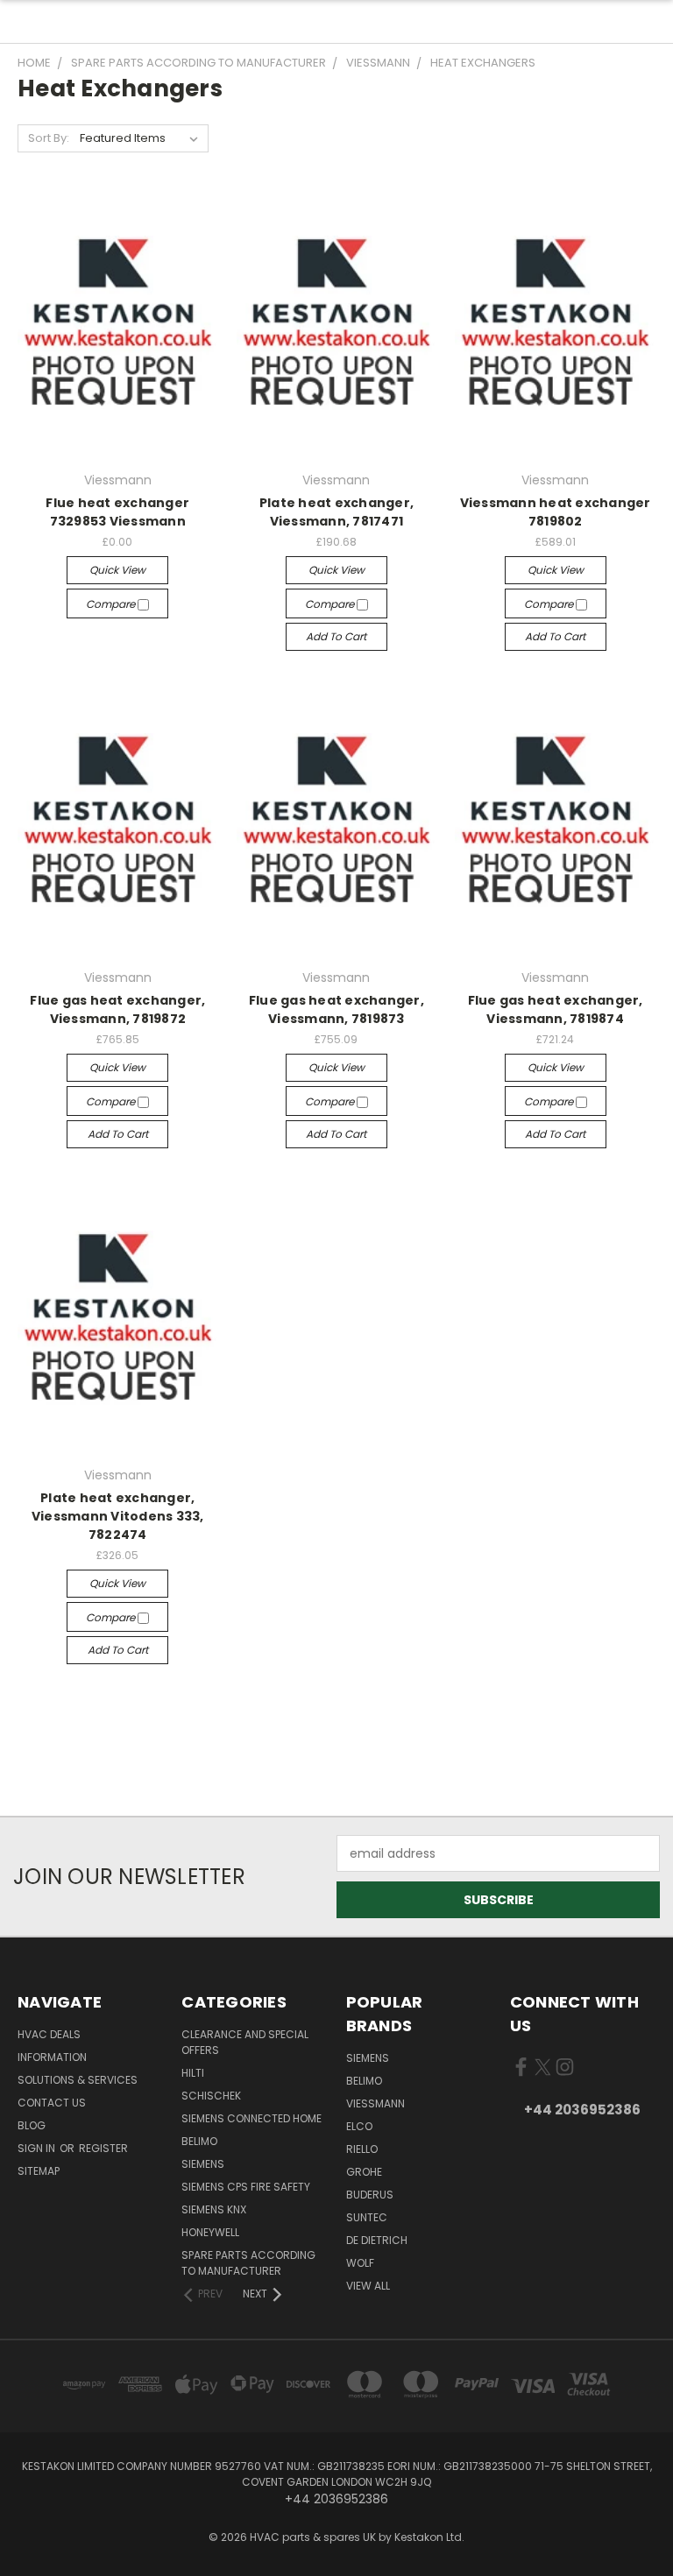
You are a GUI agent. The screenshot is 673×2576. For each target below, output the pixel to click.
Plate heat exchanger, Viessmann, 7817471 (336, 512)
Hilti (193, 2073)
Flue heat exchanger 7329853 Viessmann (117, 512)
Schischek (211, 2096)
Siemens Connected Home (251, 2118)
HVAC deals (49, 2034)
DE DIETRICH (377, 2240)
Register (103, 2148)
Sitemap (39, 2171)
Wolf (360, 2263)
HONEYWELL (210, 2232)
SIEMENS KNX (214, 2209)
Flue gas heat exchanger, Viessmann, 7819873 (336, 1009)
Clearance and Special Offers (245, 2042)
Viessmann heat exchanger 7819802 (556, 512)
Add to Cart (336, 636)
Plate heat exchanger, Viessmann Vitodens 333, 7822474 (118, 1516)
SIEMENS (203, 2164)
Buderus (370, 2195)
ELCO (359, 2126)
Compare (112, 604)
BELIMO (199, 2141)
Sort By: (49, 138)
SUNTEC (367, 2217)
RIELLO (362, 2149)
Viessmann (375, 2103)
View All (368, 2286)
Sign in (38, 2148)
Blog (32, 2125)
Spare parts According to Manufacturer (248, 2263)
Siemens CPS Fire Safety (246, 2187)
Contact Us (52, 2103)
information (52, 2057)
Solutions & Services (78, 2080)
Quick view (117, 570)
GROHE (364, 2172)
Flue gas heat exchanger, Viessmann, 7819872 (117, 1009)
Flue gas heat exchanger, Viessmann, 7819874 (556, 1009)
